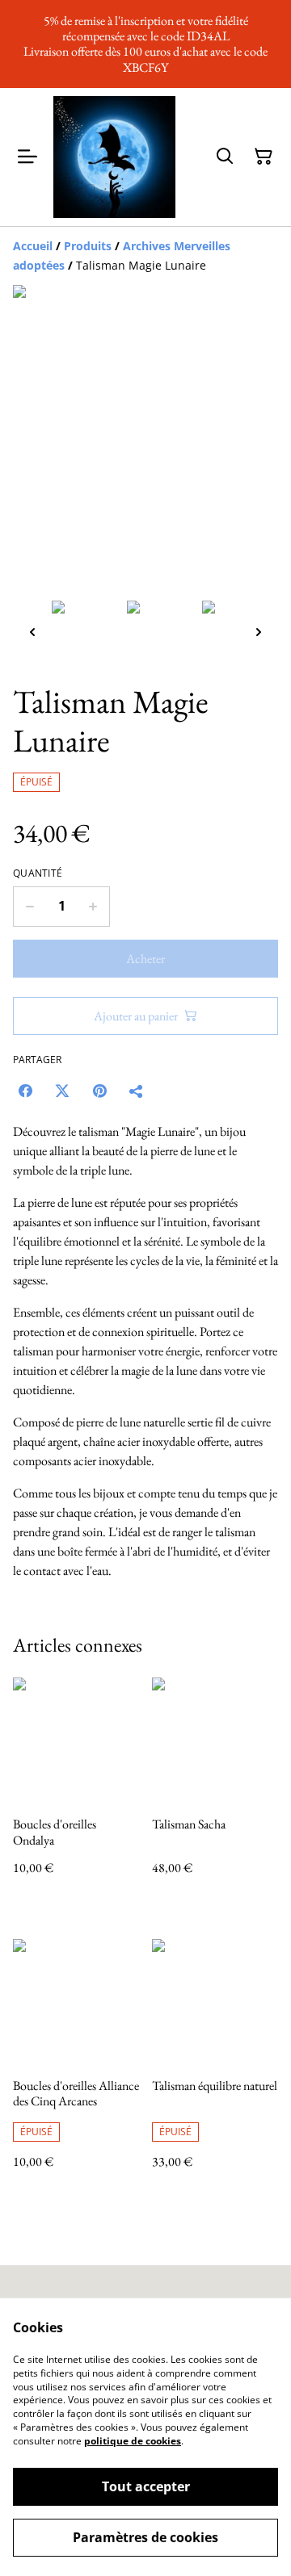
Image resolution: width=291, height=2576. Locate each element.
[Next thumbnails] (259, 632)
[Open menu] (27, 157)
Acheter (145, 959)
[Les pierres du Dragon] (114, 157)
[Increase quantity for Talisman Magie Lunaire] (93, 907)
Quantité (38, 873)
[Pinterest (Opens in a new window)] (99, 1091)
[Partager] (137, 1091)
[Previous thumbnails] (32, 632)
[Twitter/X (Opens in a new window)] (62, 1091)
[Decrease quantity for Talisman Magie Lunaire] (30, 907)
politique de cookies (133, 2441)
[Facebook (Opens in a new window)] (25, 1091)
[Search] (225, 157)
